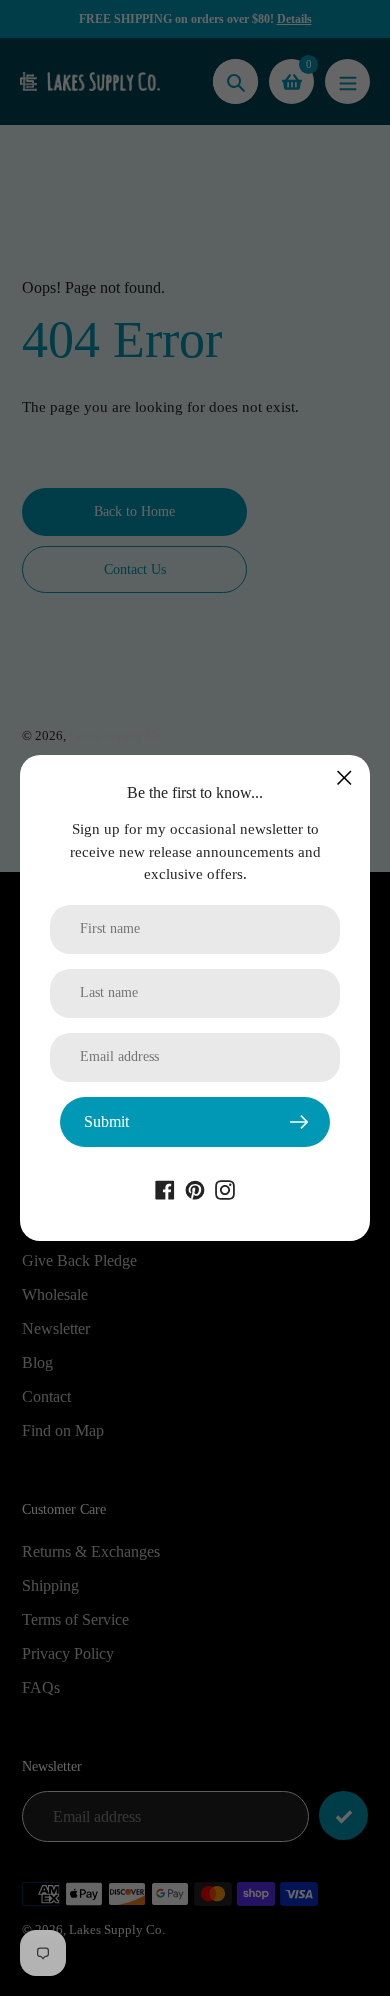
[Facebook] (165, 1188)
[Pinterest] (195, 1188)
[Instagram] (225, 1188)
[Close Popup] (344, 777)
